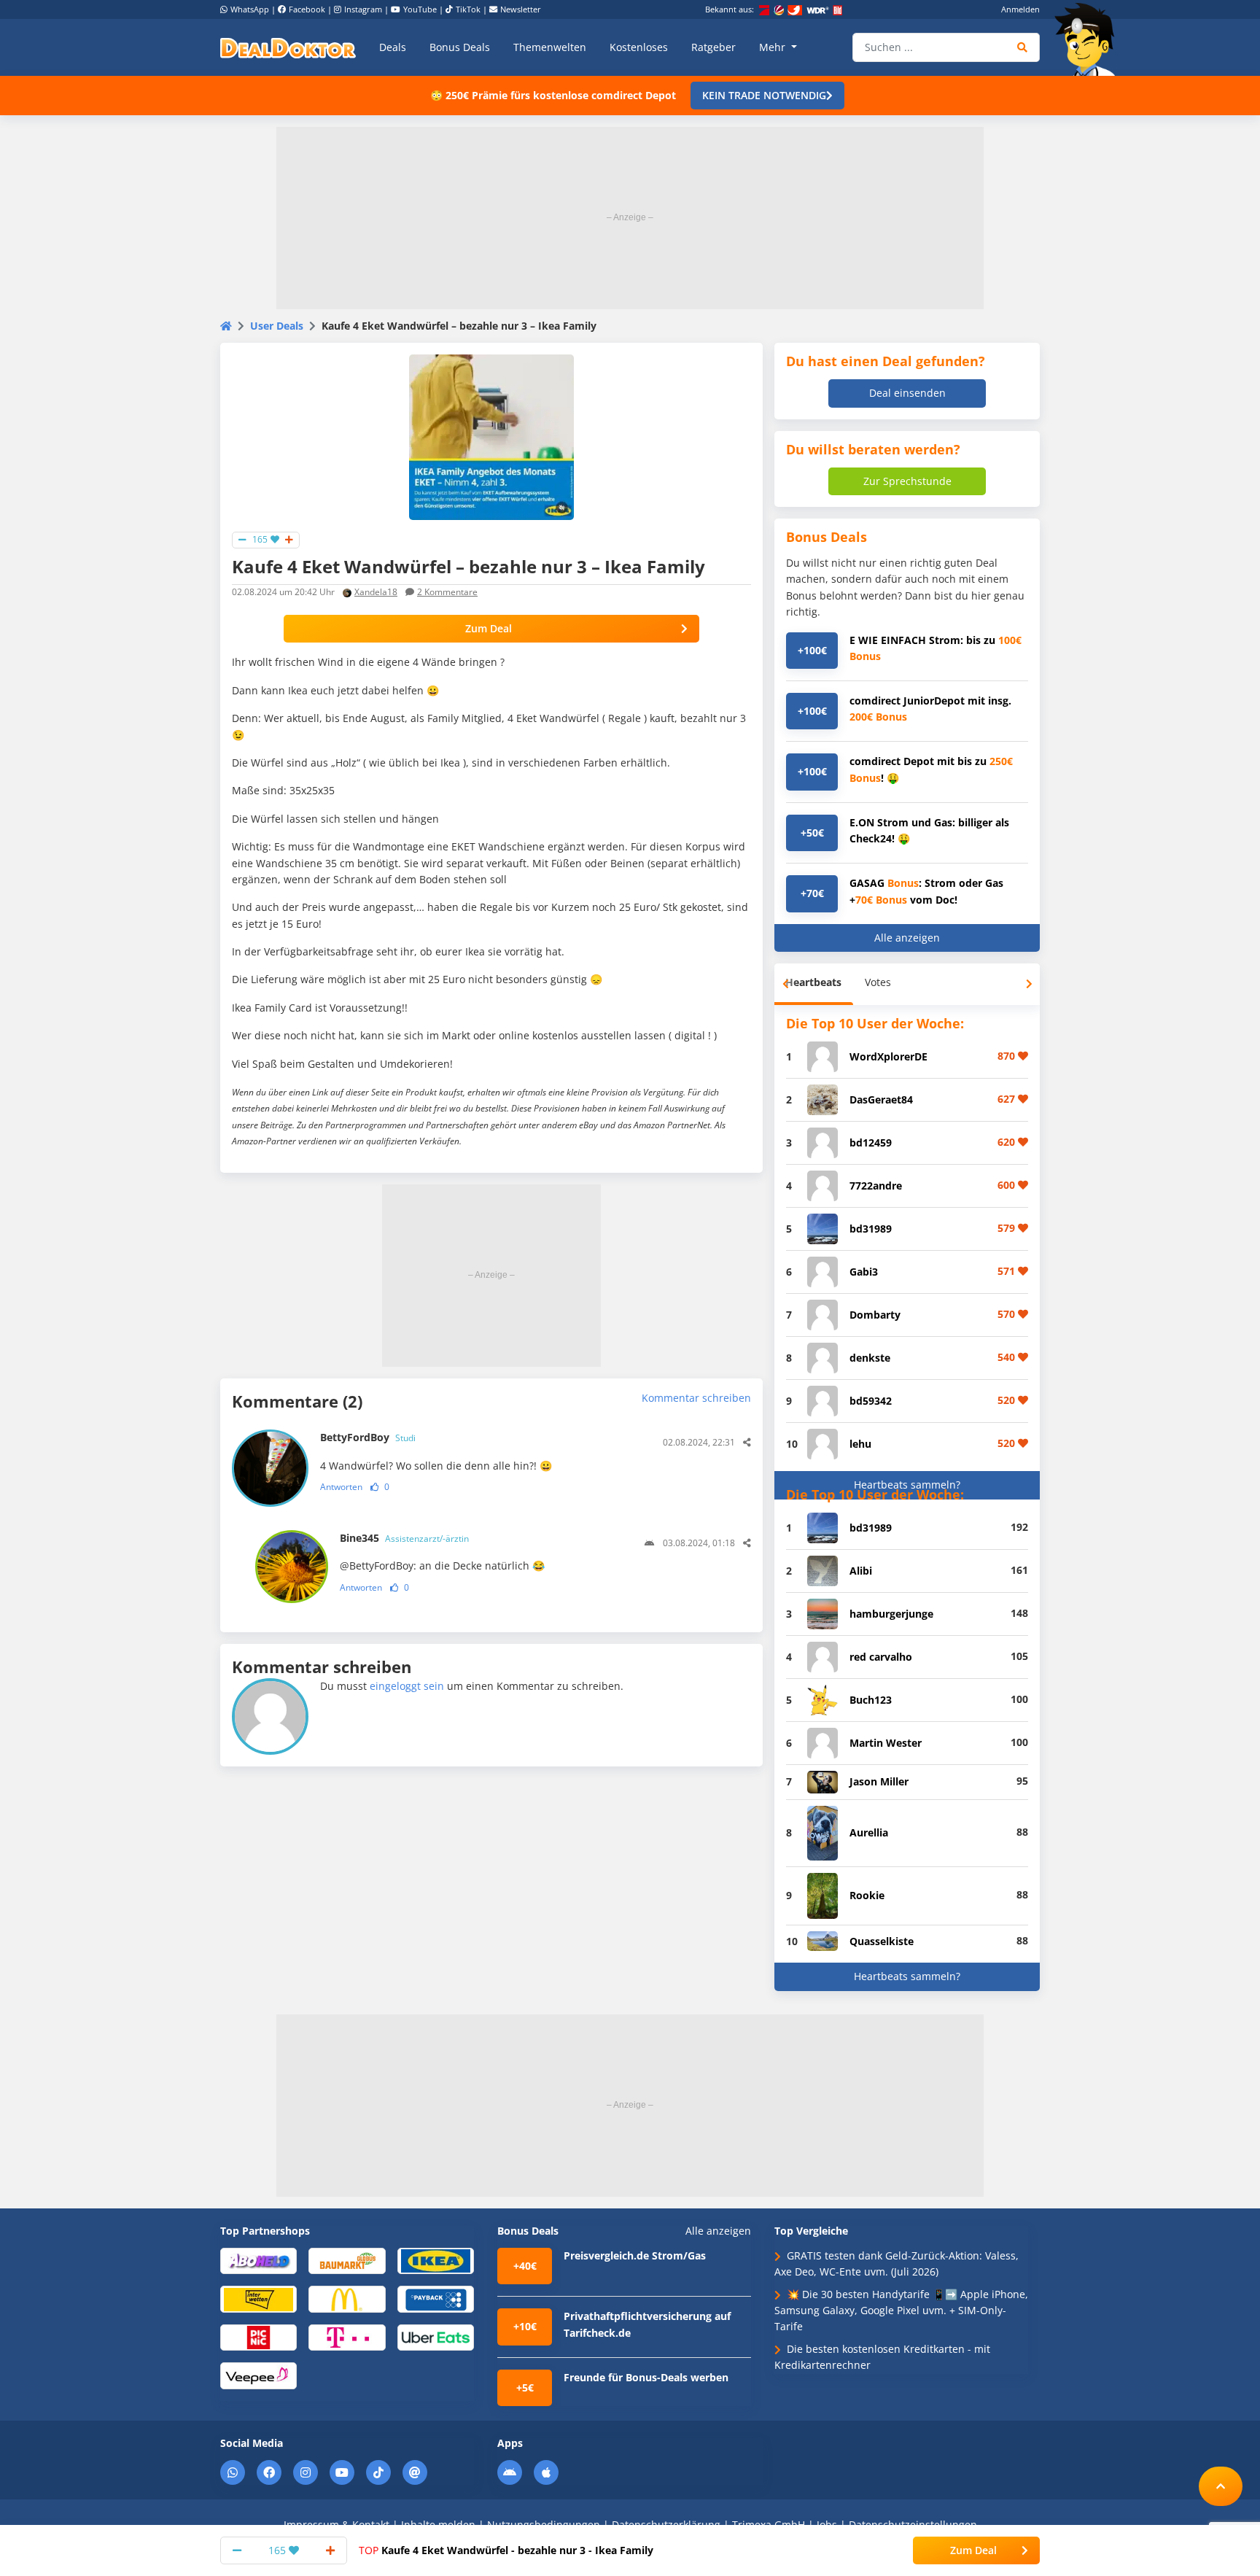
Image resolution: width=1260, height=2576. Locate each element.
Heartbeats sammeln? (907, 1485)
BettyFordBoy (368, 1437)
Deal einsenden (907, 393)
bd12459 (871, 1142)
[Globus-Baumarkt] (347, 2260)
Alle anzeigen (907, 938)
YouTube (420, 9)
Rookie (867, 1895)
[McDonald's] (347, 2298)
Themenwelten (550, 47)
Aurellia (869, 1832)
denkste (870, 1358)
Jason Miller (879, 1781)
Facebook (307, 9)
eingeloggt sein (407, 1686)
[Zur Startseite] (1089, 39)
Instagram (363, 9)
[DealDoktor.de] (288, 47)
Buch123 (871, 1700)
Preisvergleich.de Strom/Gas (635, 2255)
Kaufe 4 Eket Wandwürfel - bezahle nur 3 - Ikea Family (506, 2550)
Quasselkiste (882, 1941)
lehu (860, 1444)
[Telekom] (347, 2336)
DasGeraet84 (881, 1099)
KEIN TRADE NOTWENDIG (764, 95)
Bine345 (404, 1538)
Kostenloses (639, 47)
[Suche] (1023, 47)
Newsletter (521, 9)
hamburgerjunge (891, 1614)
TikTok (468, 9)
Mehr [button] (774, 47)
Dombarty (875, 1315)
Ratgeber (713, 47)
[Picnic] (258, 2336)
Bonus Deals (460, 47)
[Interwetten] (258, 2298)
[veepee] (258, 2375)
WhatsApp (250, 9)
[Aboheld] (258, 2260)
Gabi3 (864, 1272)
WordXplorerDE (888, 1056)
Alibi (861, 1571)
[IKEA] (436, 2260)
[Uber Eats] (436, 2336)
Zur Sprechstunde (907, 481)
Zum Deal (489, 628)
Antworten (341, 1487)
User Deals (277, 326)
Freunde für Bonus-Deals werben (646, 2377)
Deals (393, 47)
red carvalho (881, 1657)
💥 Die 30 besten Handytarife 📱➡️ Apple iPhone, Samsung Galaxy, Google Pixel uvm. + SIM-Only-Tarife (901, 2311)
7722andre (876, 1186)
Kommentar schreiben (696, 1398)
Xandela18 (376, 592)
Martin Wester (886, 1743)
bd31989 (871, 1229)
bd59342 (871, 1401)
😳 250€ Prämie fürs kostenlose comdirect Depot (553, 95)
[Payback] (436, 2298)
